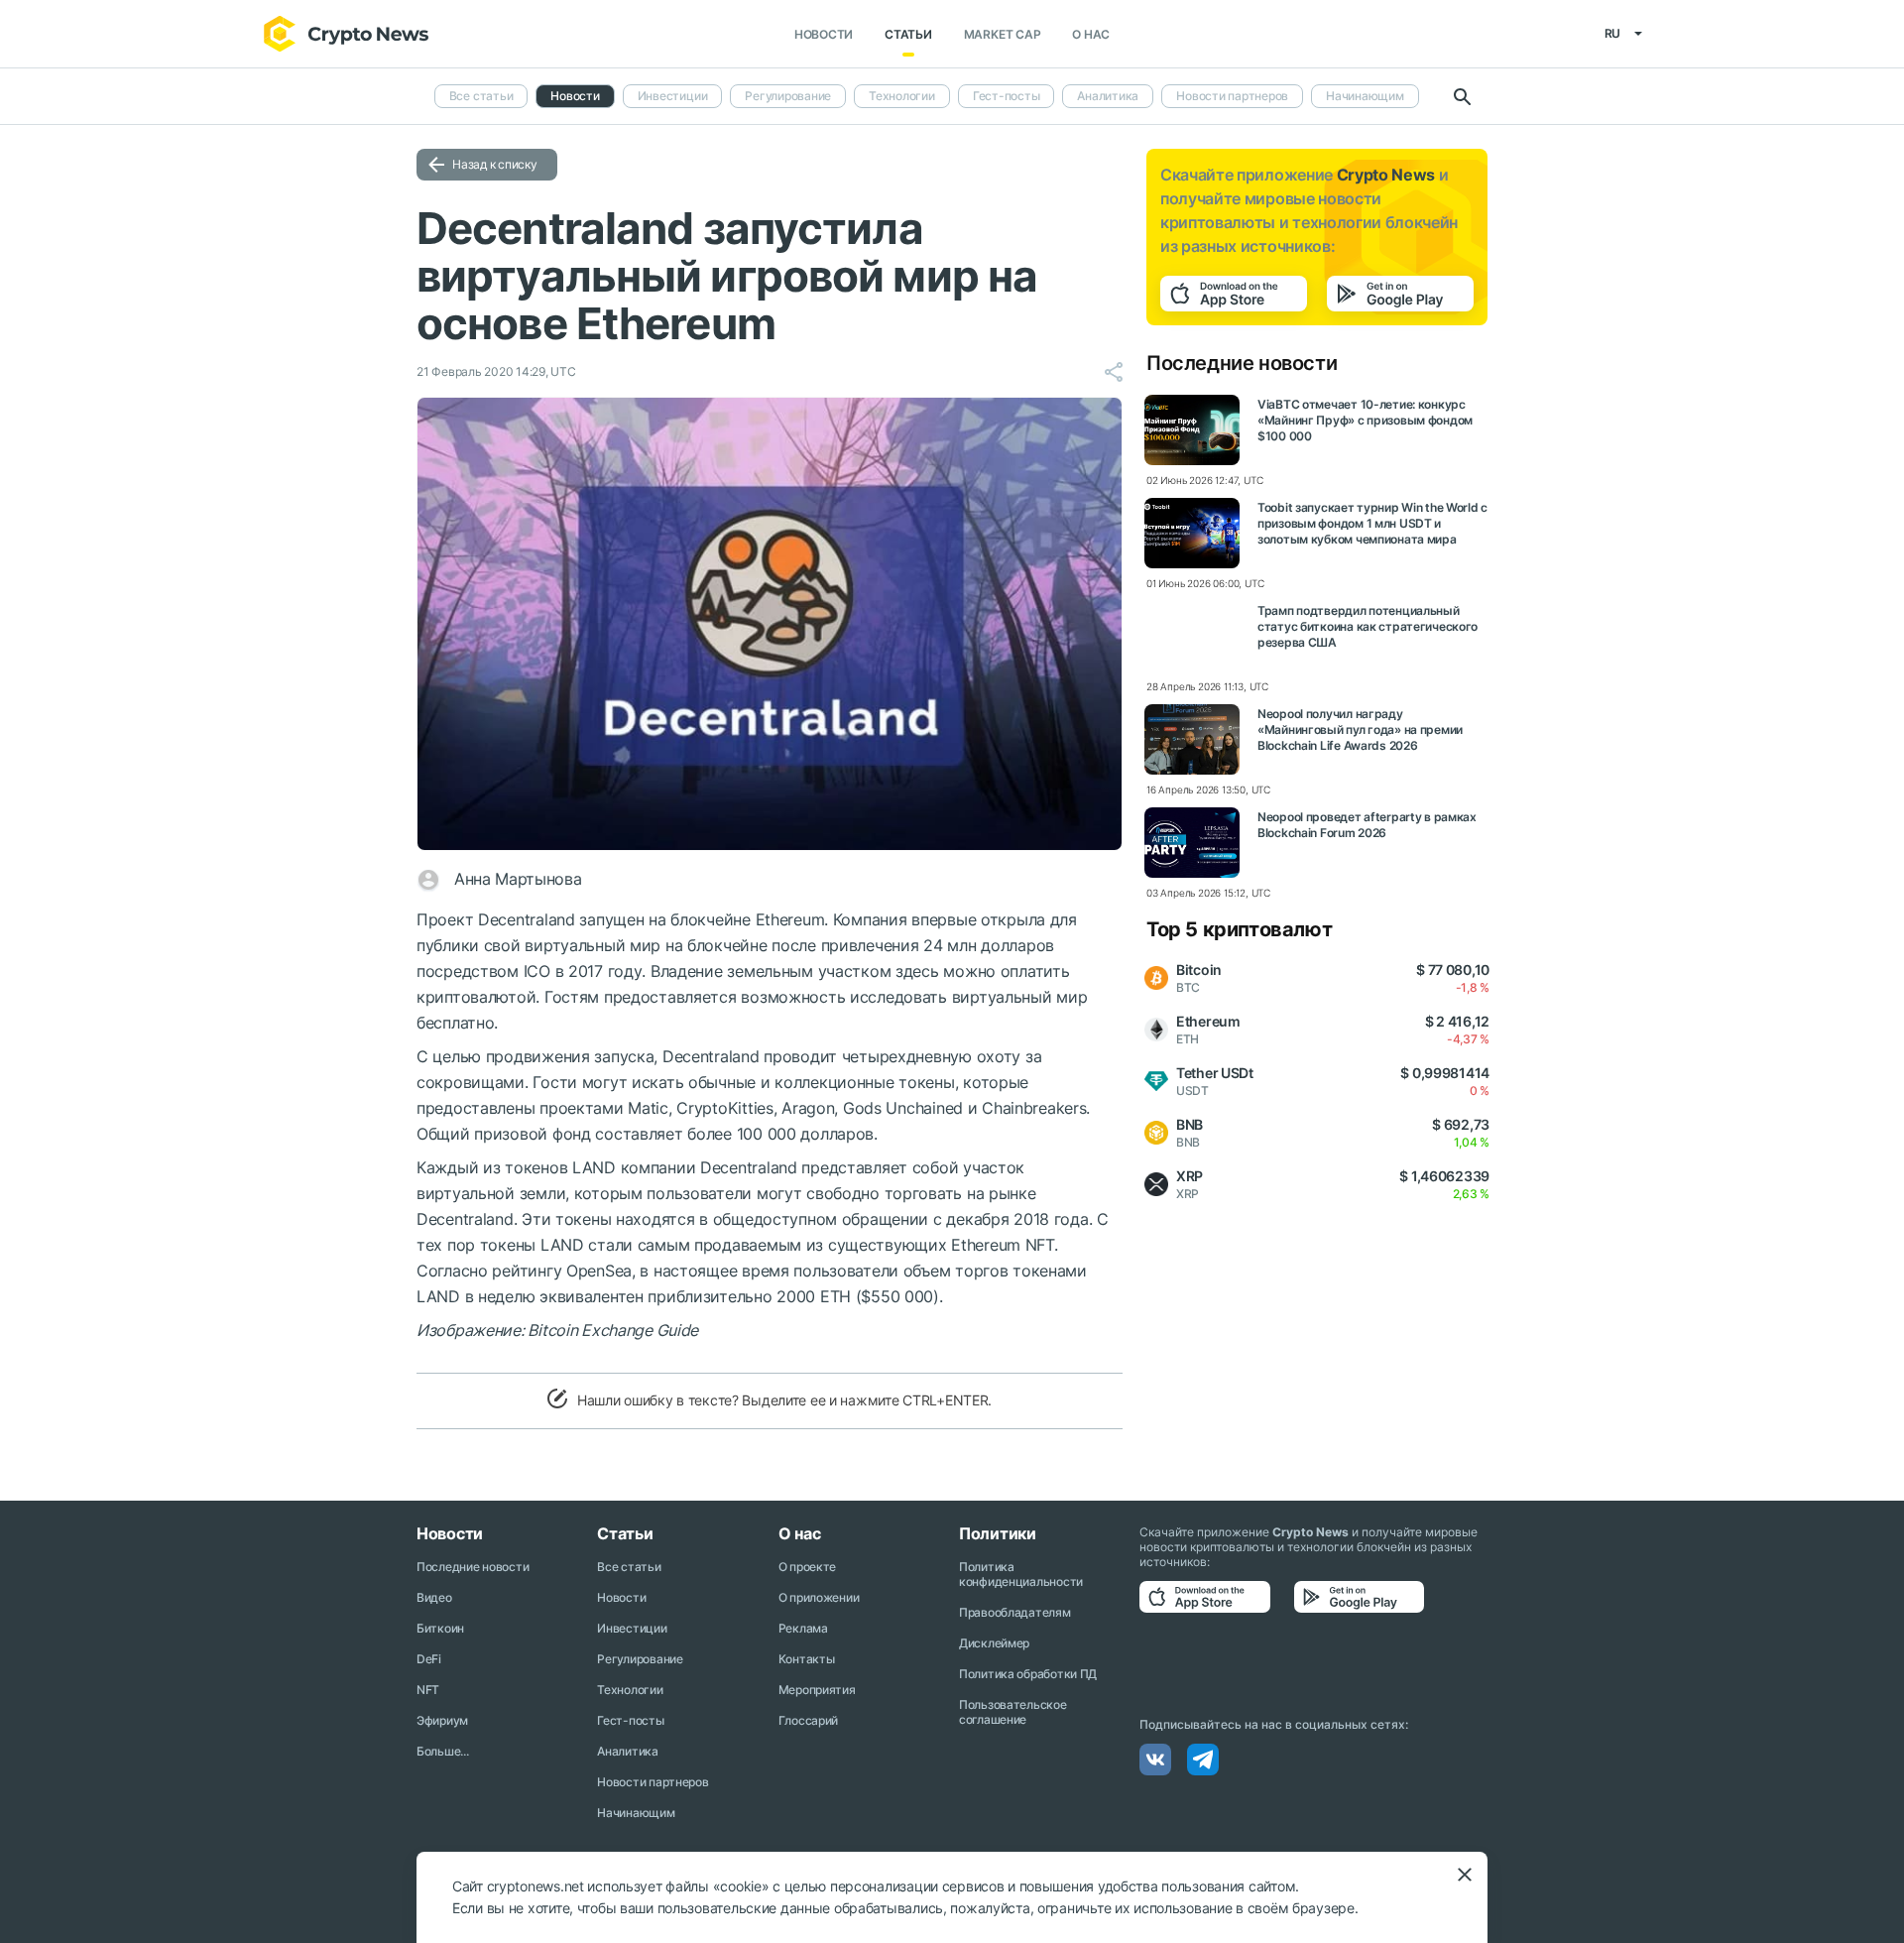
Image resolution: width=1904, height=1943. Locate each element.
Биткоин (440, 1628)
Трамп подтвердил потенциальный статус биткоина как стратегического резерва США (1368, 626)
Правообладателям (1015, 1612)
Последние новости (473, 1567)
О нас (1091, 34)
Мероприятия (817, 1690)
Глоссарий (808, 1720)
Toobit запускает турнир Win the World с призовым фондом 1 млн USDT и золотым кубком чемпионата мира (1372, 523)
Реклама (803, 1628)
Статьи (908, 34)
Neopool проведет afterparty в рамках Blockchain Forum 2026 (1367, 825)
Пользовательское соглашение (1013, 1712)
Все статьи (481, 96)
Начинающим (1365, 96)
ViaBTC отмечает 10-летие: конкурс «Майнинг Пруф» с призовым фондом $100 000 (1365, 420)
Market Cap (1003, 34)
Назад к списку (495, 164)
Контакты (807, 1659)
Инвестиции (673, 96)
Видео (434, 1597)
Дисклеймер (994, 1643)
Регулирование (788, 96)
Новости (824, 34)
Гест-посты (1007, 96)
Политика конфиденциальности (1021, 1574)
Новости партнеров (1232, 96)
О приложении (819, 1597)
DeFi (429, 1659)
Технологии (902, 96)
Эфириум (442, 1720)
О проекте (807, 1567)
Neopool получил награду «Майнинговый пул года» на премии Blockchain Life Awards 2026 (1360, 729)
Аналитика (1108, 96)
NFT (428, 1690)
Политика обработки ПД (1028, 1674)
